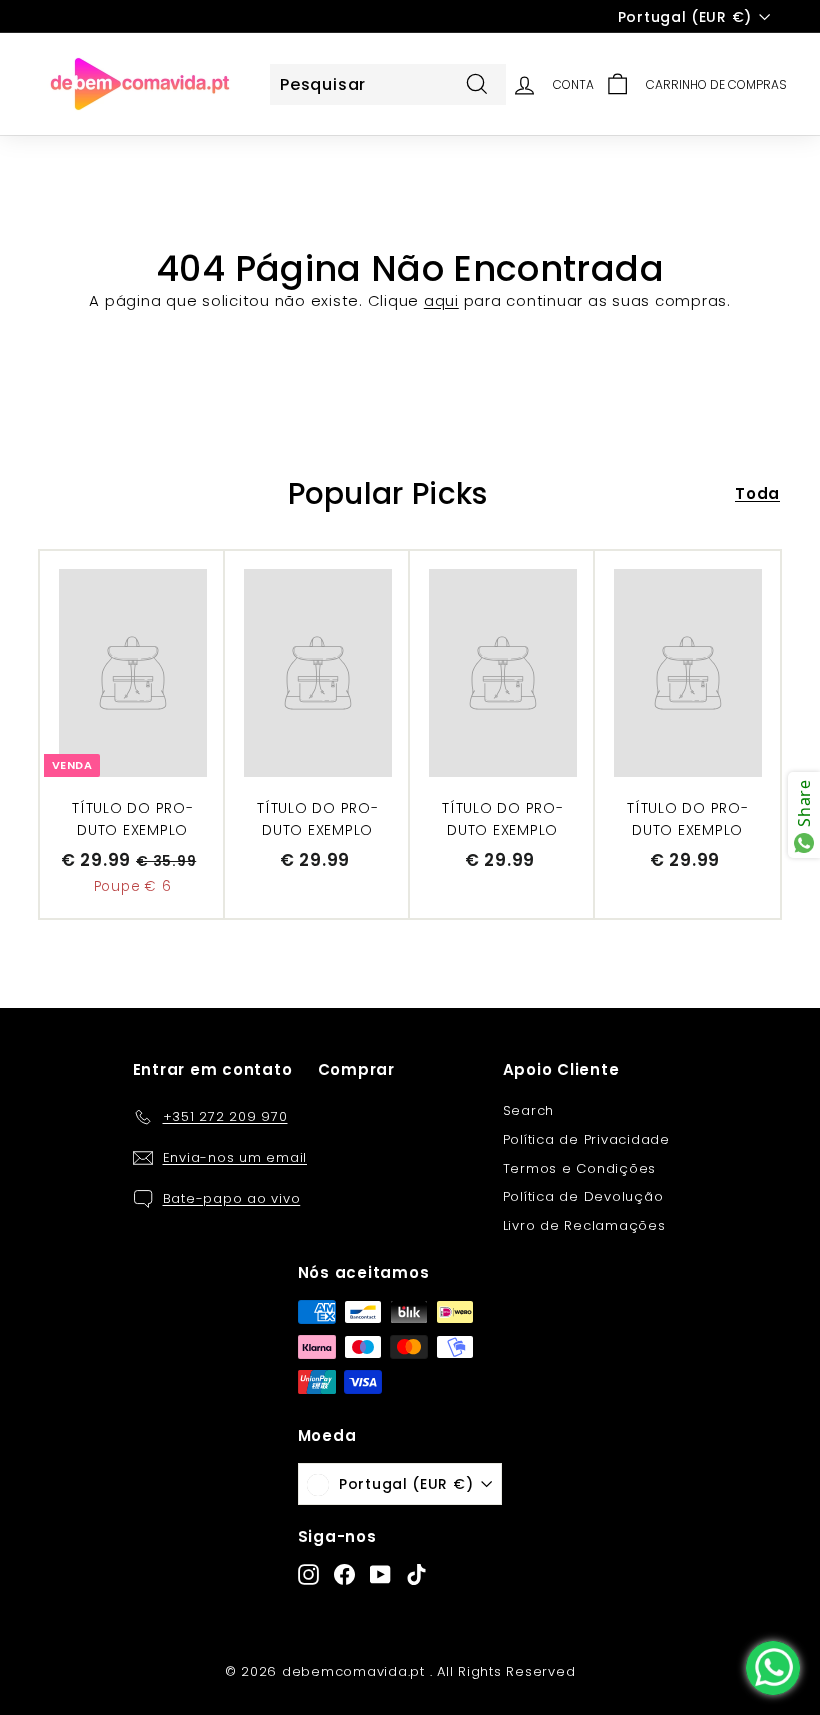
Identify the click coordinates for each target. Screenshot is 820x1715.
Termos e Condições (580, 1168)
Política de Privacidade (586, 1139)
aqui (441, 300)
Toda (757, 493)
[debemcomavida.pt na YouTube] (380, 1574)
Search (529, 1110)
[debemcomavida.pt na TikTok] (416, 1574)
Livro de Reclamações (584, 1225)
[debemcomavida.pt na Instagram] (308, 1574)
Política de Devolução (583, 1196)
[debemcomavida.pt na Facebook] (344, 1574)
